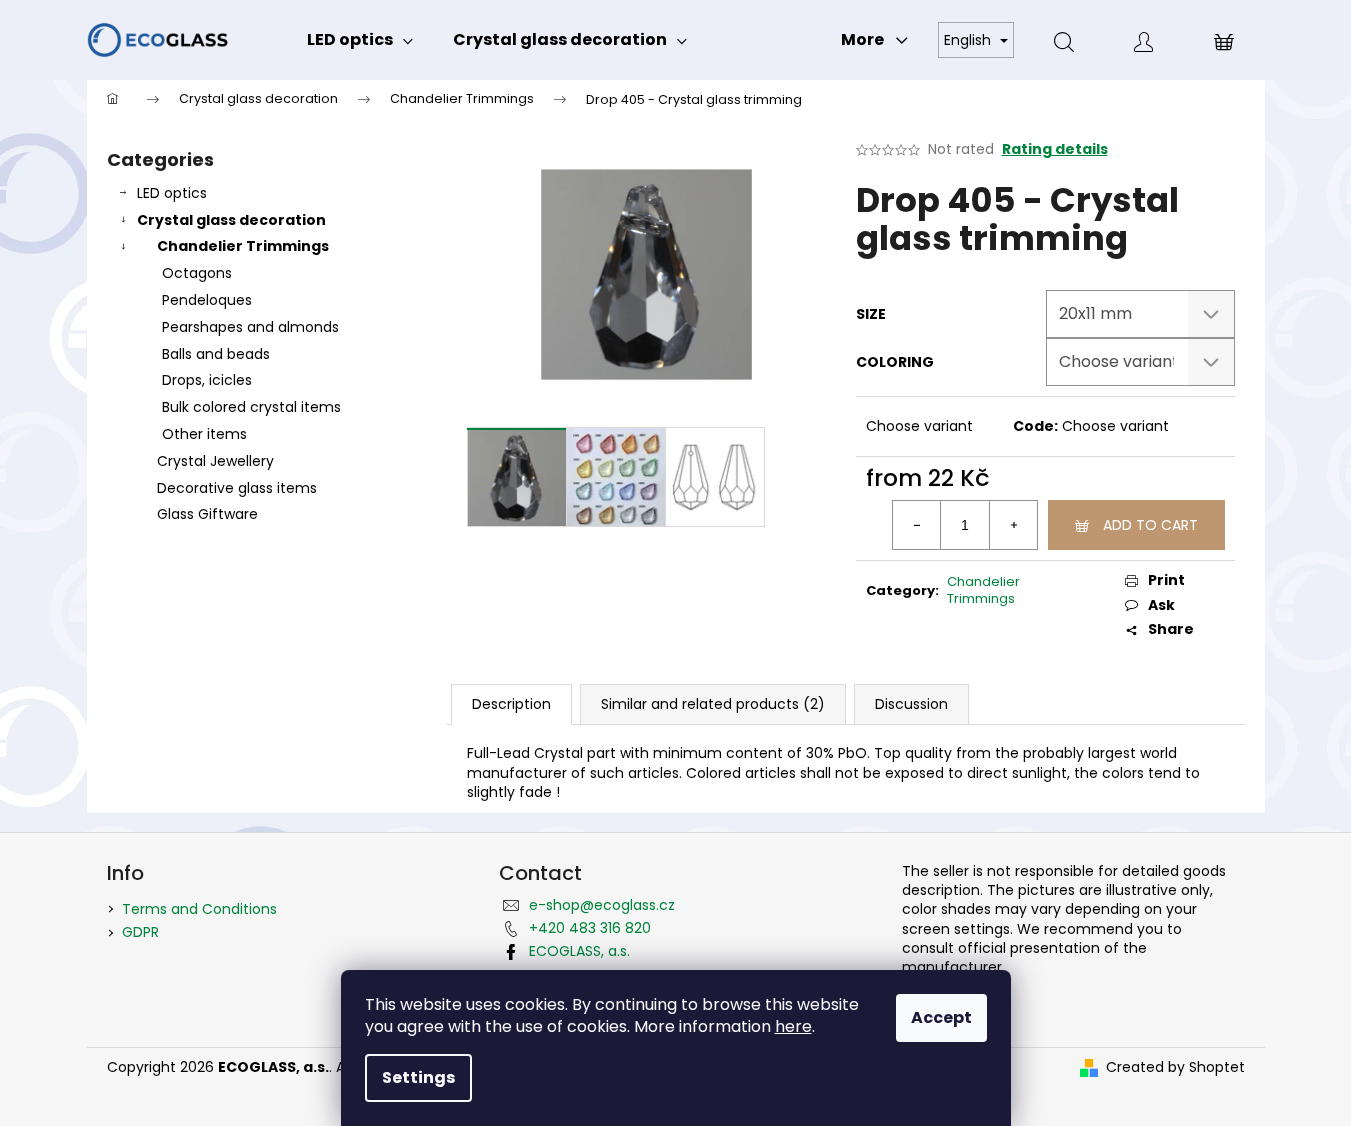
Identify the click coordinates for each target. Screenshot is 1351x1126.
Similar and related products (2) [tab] (713, 704)
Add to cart (1150, 525)
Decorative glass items (237, 488)
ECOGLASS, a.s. (579, 951)
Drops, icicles (207, 380)
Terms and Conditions (199, 909)
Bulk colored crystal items (251, 407)
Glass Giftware (207, 514)
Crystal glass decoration (231, 220)
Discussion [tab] (911, 704)
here (793, 1026)
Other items (204, 434)
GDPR (140, 932)
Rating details (1055, 149)
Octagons (197, 273)
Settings (418, 1077)
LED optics (172, 193)
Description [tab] (511, 704)
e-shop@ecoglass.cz (602, 905)
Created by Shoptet (1175, 1067)
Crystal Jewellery (215, 461)
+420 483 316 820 (590, 928)
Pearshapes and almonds (250, 327)
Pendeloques (207, 300)
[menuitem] (360, 40)
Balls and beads (216, 354)
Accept (941, 1017)
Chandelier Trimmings (243, 246)
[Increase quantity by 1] (1013, 525)
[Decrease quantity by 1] (917, 525)
